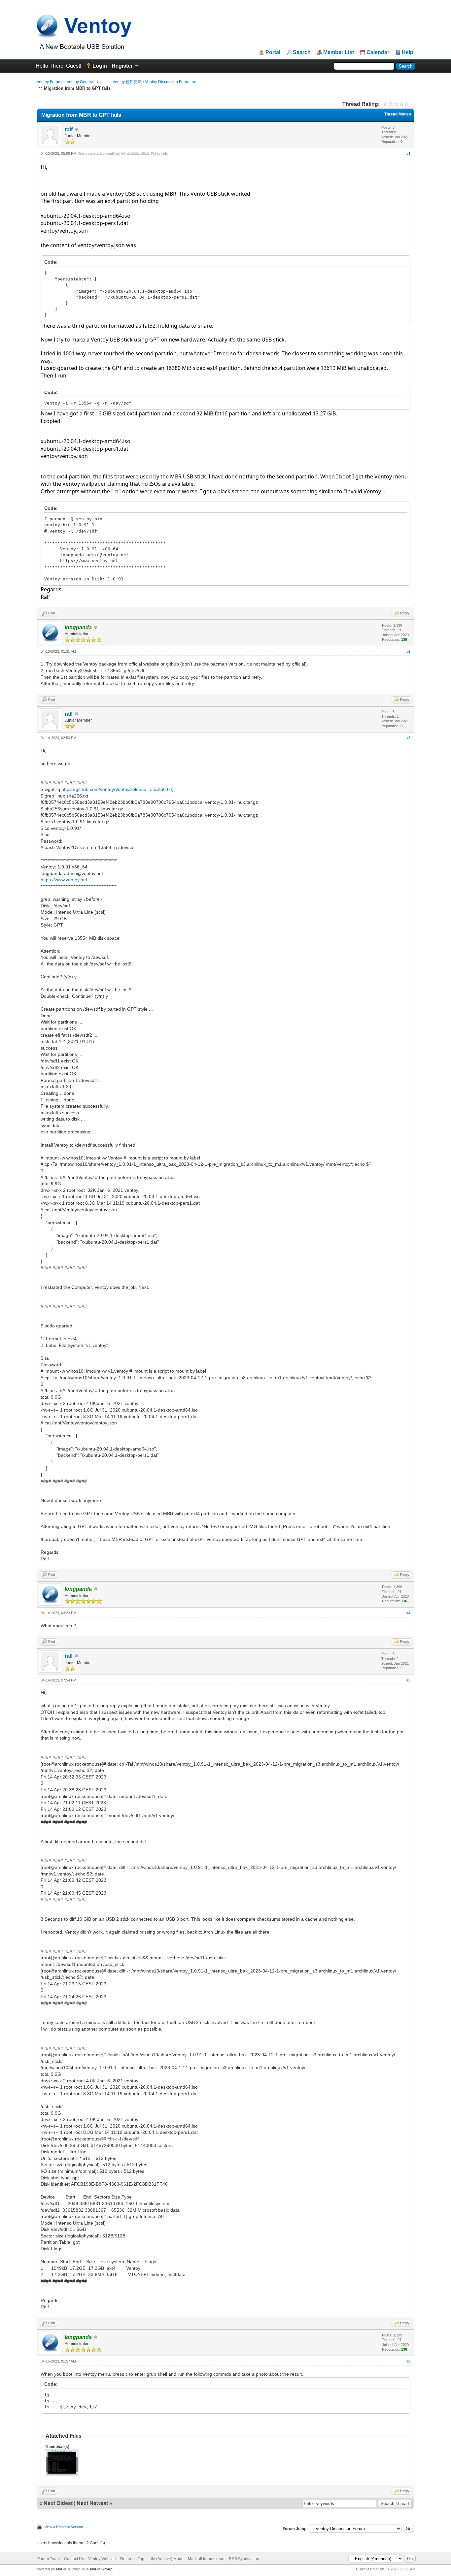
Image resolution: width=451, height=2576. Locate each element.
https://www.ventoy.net (64, 880)
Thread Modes (398, 114)
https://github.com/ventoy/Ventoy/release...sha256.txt (117, 789)
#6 (408, 2361)
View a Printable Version (64, 2527)
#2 (408, 651)
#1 (408, 153)
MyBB (61, 2569)
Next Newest (92, 2503)
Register (122, 66)
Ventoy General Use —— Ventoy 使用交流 (104, 82)
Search (302, 52)
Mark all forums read (206, 2559)
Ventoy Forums (50, 82)
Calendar (378, 52)
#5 (408, 1680)
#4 (408, 1613)
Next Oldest (58, 2503)
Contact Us (74, 2559)
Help (408, 52)
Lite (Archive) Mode (166, 2559)
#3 (408, 738)
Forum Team (49, 2559)
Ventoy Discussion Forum (168, 82)
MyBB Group (101, 2569)
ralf (69, 130)
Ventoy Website (102, 2559)
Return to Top (132, 2559)
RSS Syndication (244, 2559)
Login (100, 66)
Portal (273, 52)
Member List (339, 52)
